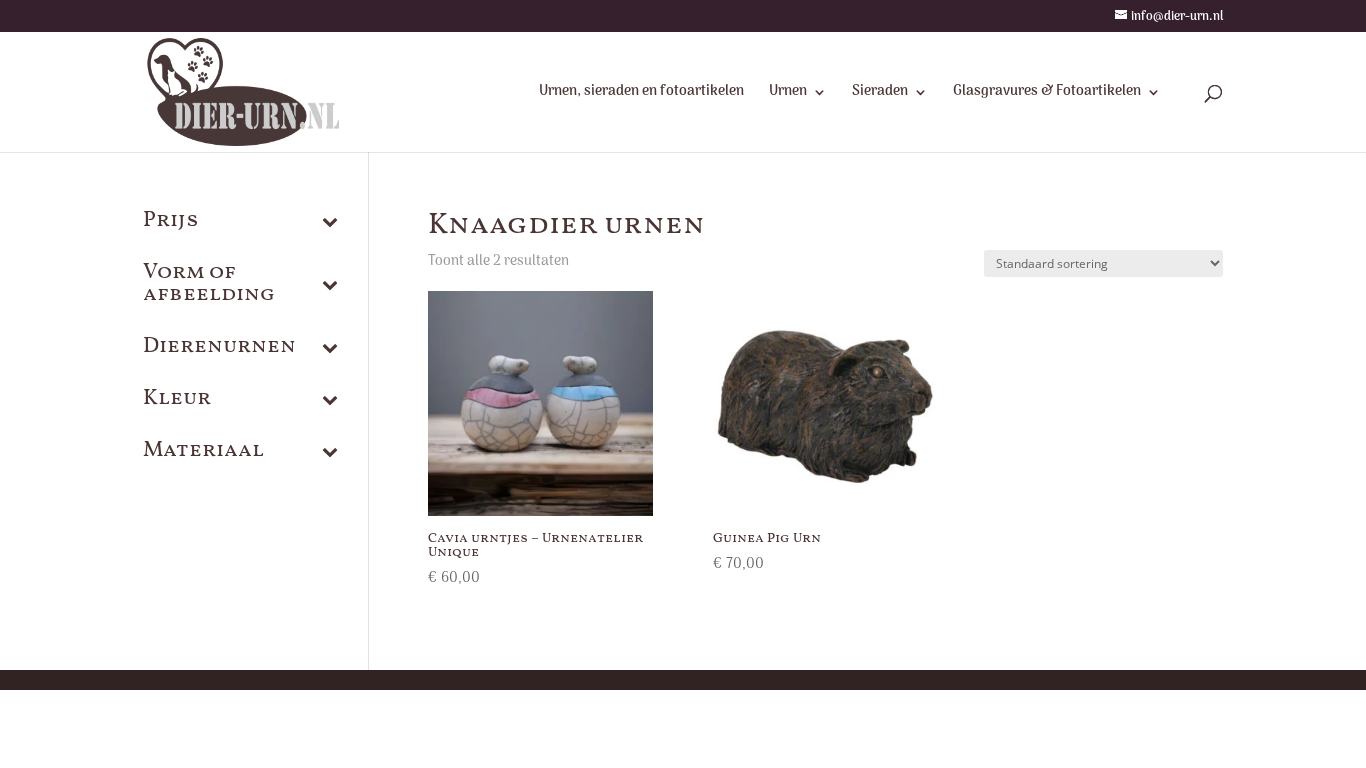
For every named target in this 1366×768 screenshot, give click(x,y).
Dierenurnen (219, 349)
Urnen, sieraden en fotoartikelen (641, 94)
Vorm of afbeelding (209, 286)
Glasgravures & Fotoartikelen (1047, 94)
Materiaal (203, 453)
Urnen (788, 94)
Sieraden (880, 94)
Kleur (177, 401)
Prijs (171, 223)
